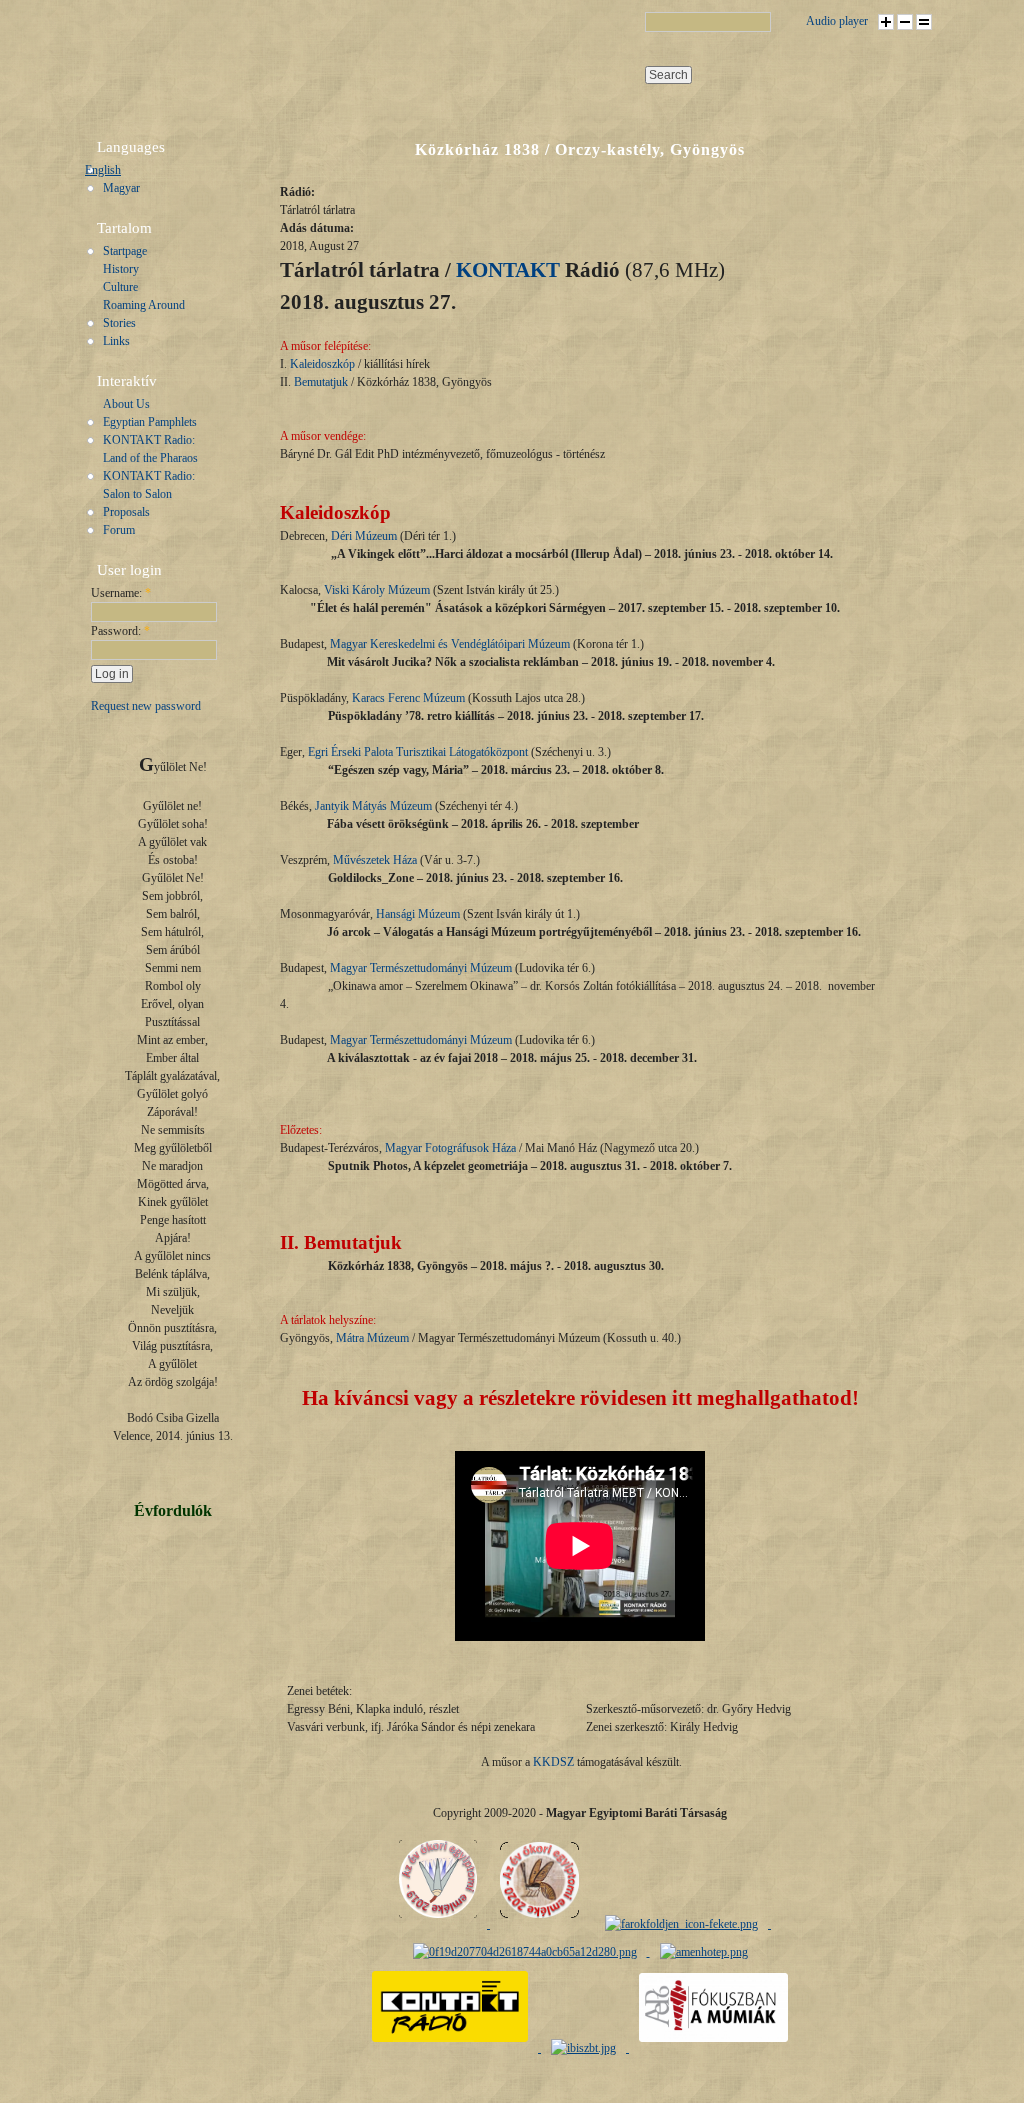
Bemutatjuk (321, 382)
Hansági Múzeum (418, 914)
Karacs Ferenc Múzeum (408, 698)
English (103, 170)
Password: (120, 631)
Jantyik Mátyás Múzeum (373, 806)
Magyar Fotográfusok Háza (450, 1148)
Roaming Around (144, 305)
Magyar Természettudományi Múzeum (421, 968)
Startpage (125, 251)
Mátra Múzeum (372, 1338)
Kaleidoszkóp (322, 364)
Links (116, 341)
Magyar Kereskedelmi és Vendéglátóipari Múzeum (450, 644)
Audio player (837, 21)
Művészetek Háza (375, 860)
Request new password (146, 706)
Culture (120, 287)
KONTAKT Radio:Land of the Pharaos (150, 449)
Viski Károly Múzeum (377, 590)
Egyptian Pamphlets (150, 422)
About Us (126, 404)
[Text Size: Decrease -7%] (905, 22)
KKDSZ (553, 1762)
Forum (119, 530)
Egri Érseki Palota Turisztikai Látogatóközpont (418, 752)
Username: (121, 593)
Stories (119, 323)
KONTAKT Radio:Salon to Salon (149, 485)
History (121, 269)
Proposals (126, 512)
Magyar (121, 188)
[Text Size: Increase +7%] (886, 22)
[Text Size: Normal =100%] (924, 22)
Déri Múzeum (364, 536)
